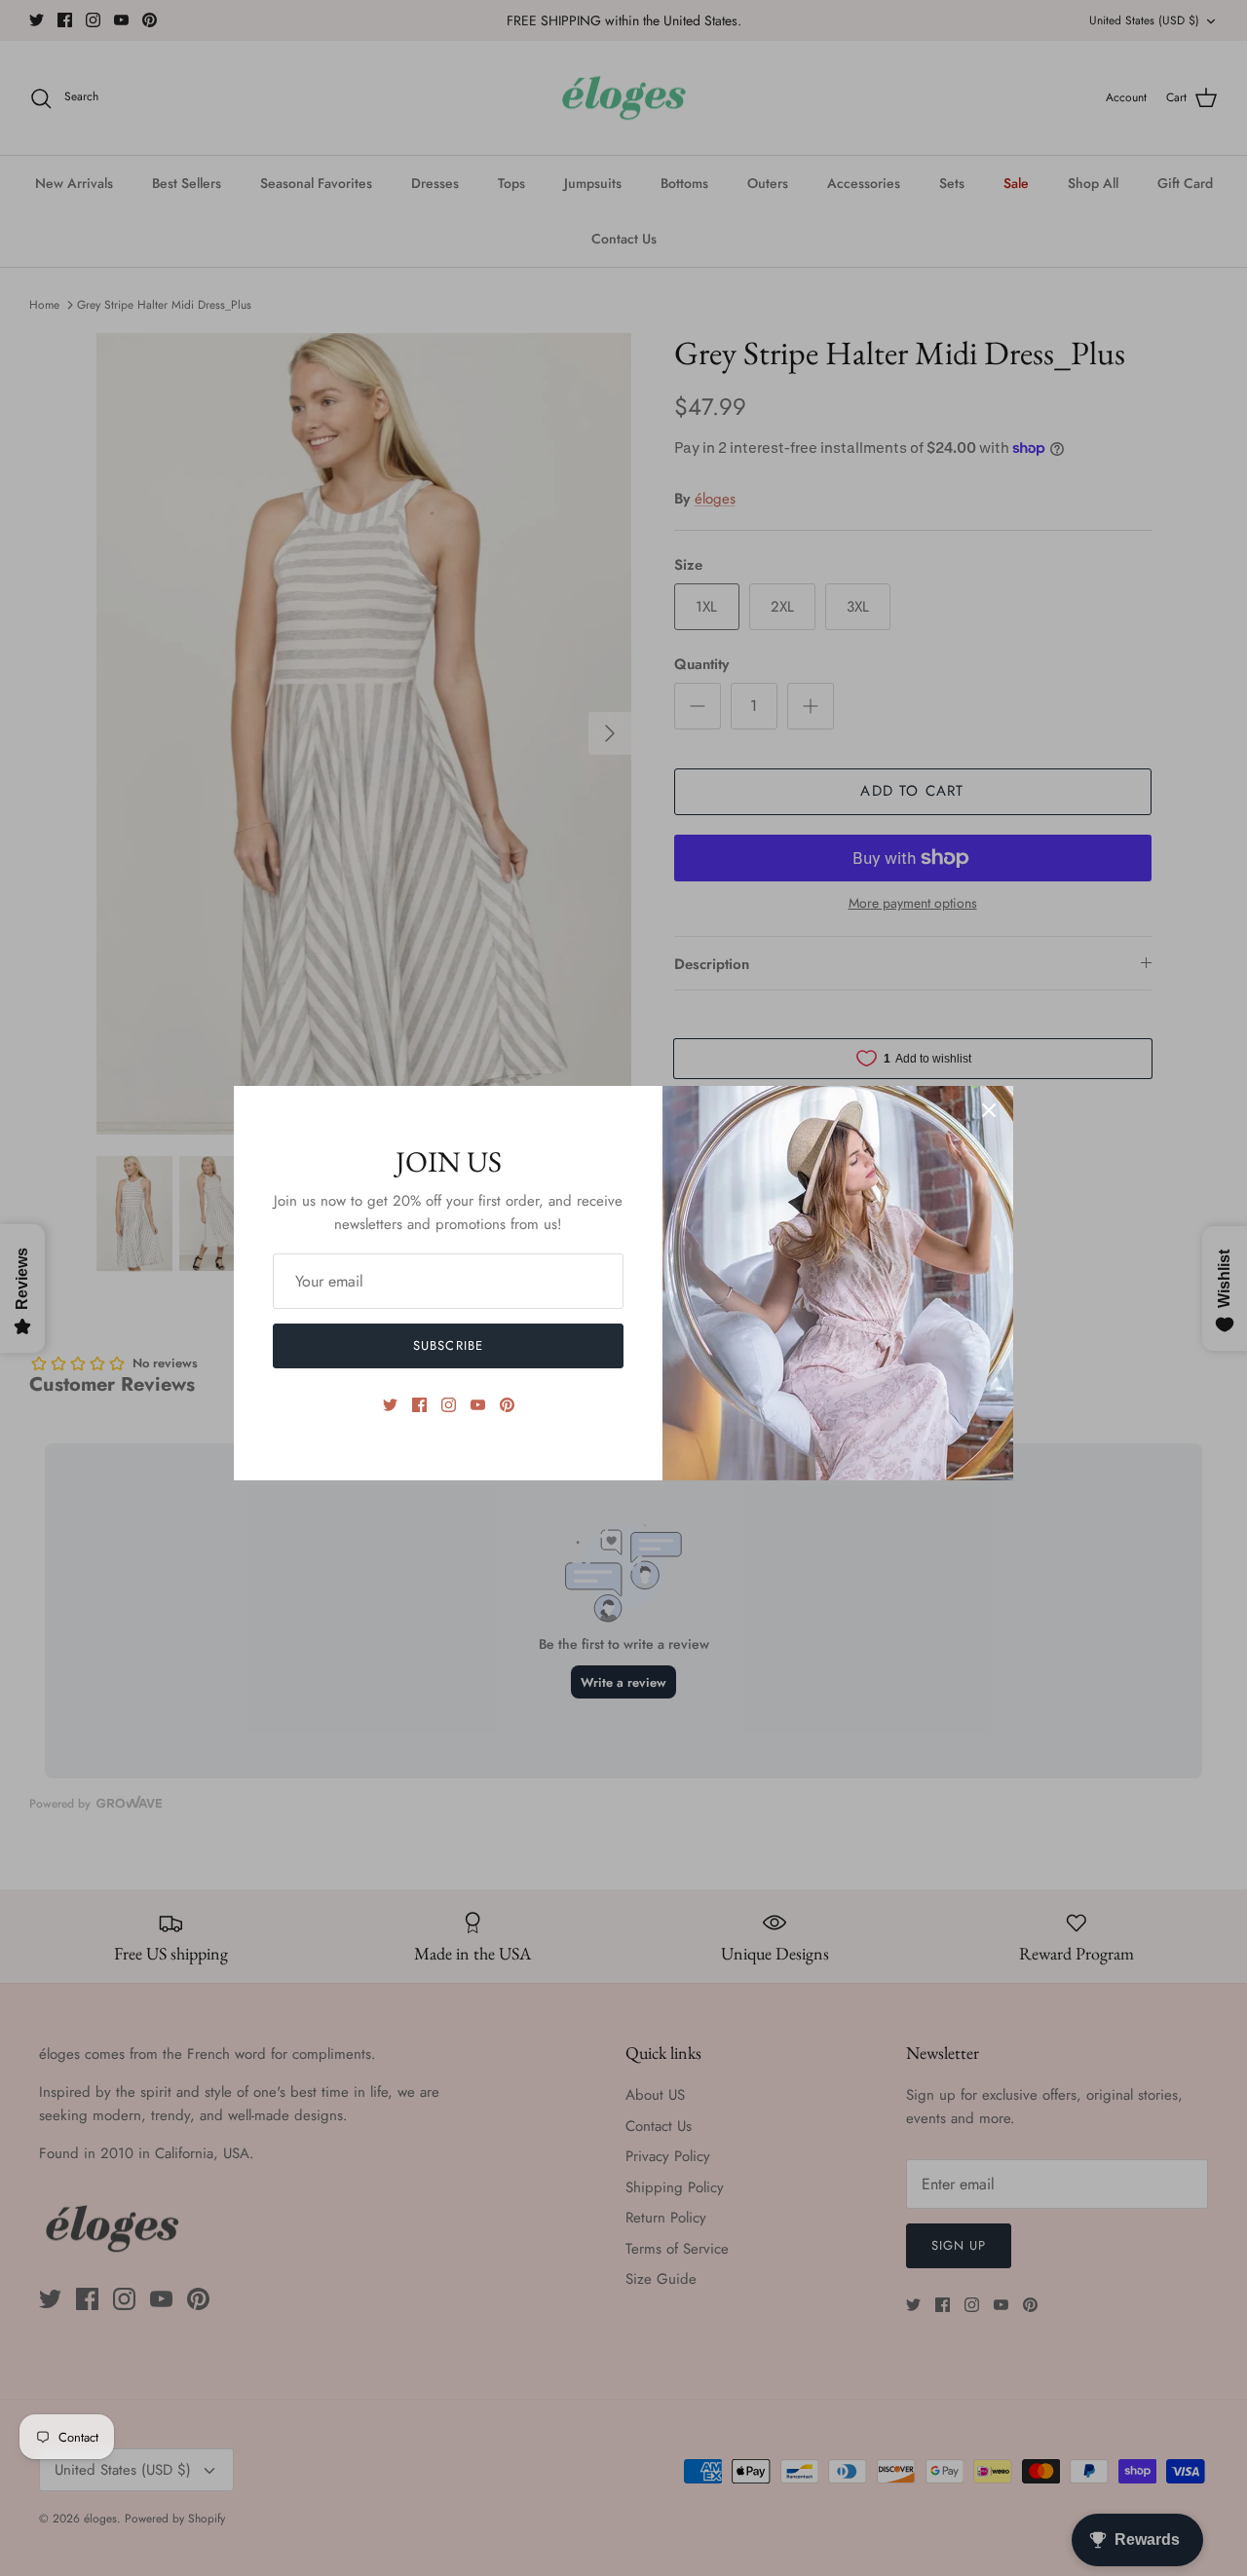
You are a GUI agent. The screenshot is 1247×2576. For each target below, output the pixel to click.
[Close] (989, 1110)
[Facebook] (419, 1405)
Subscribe (448, 1345)
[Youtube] (478, 1405)
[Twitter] (390, 1405)
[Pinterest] (507, 1405)
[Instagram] (449, 1405)
